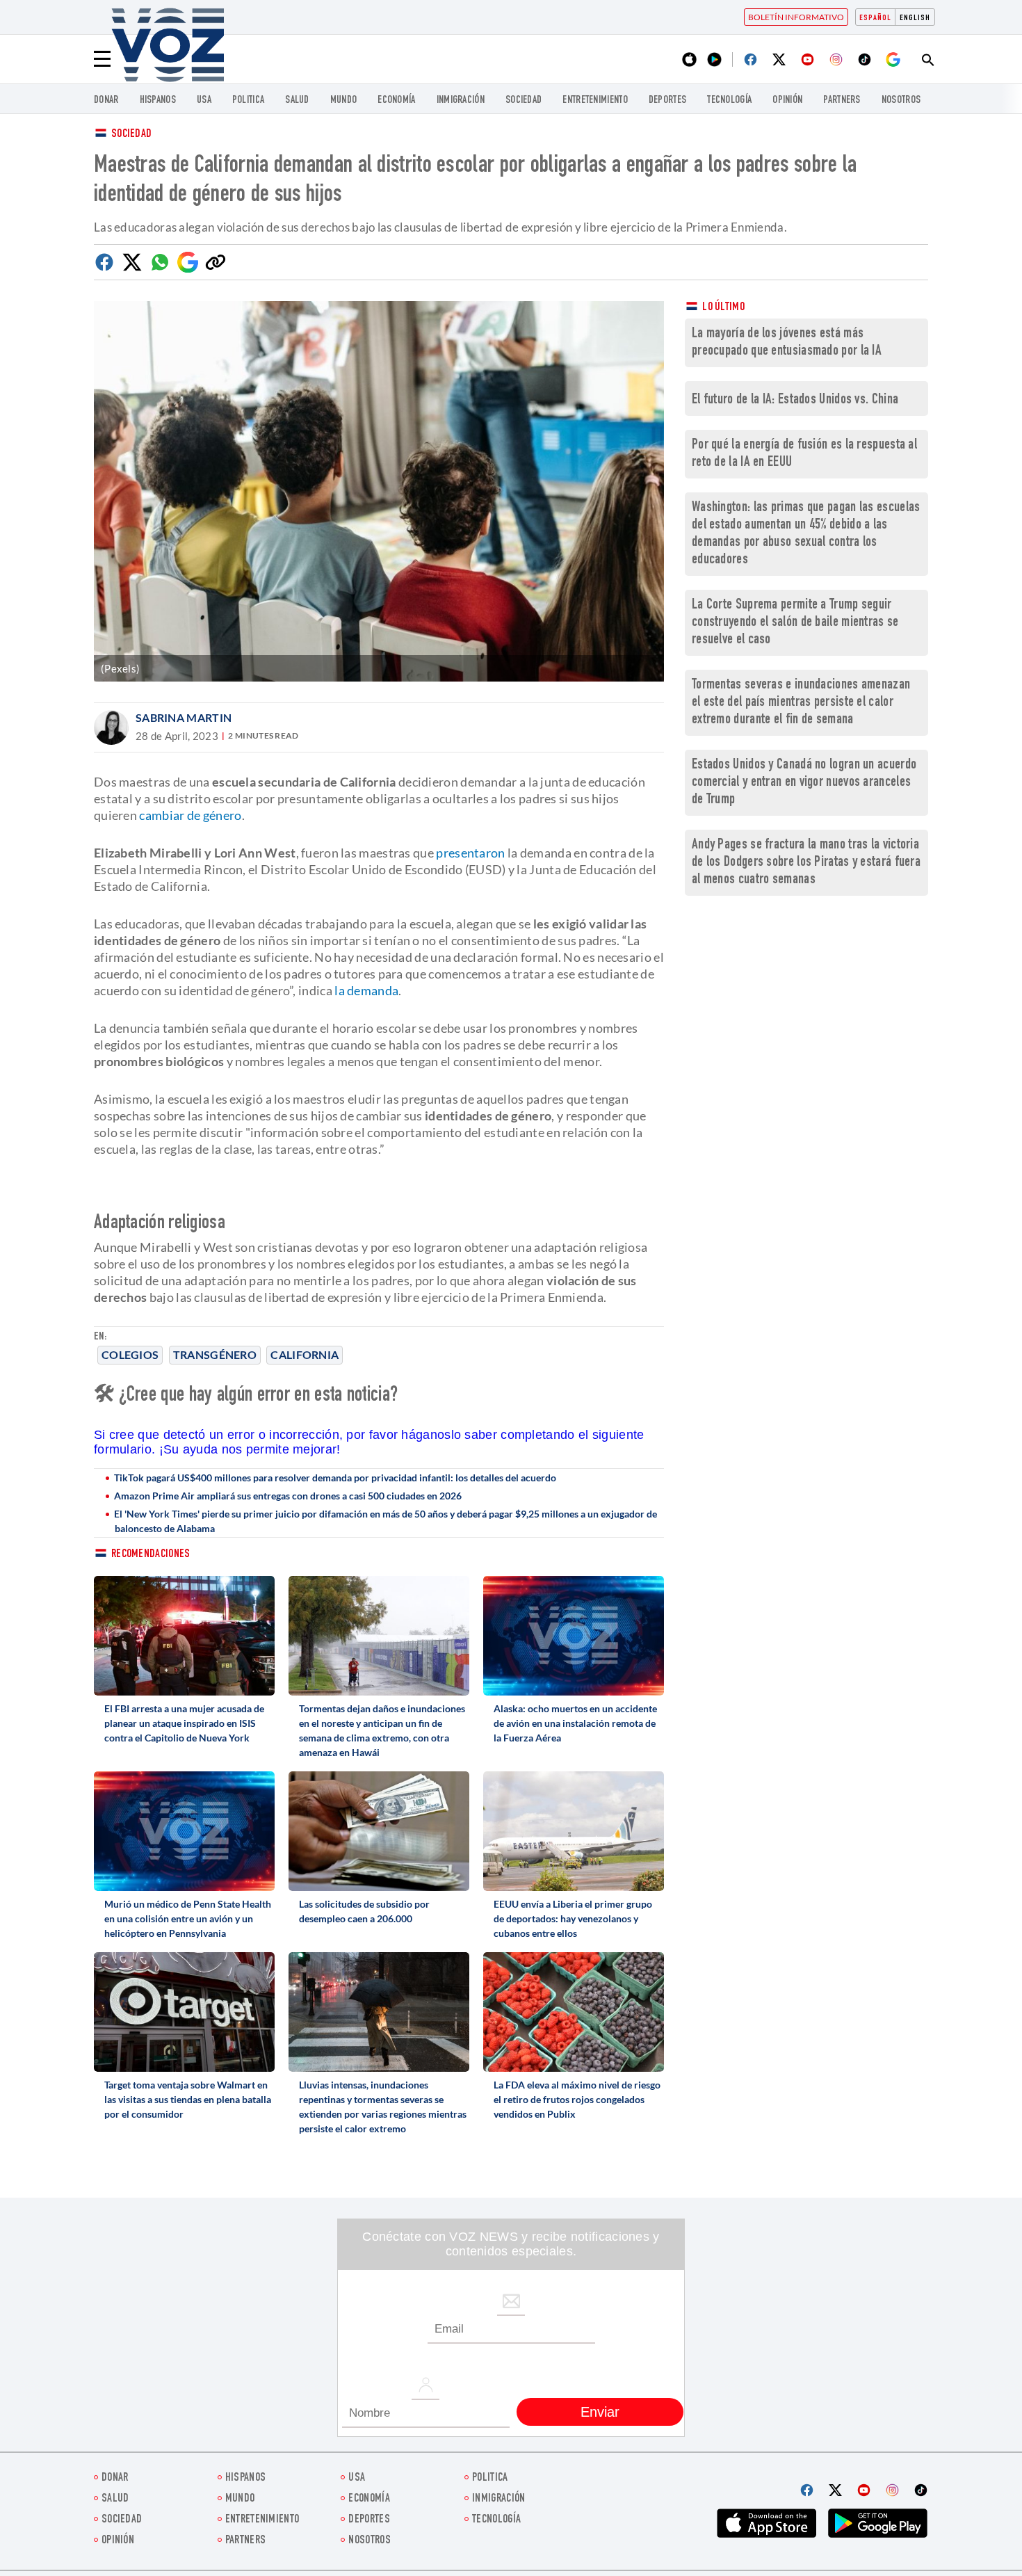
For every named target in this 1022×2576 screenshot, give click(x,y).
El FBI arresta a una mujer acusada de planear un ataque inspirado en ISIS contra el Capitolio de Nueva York (184, 1723)
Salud (297, 100)
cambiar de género (190, 815)
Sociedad (524, 100)
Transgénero (215, 1354)
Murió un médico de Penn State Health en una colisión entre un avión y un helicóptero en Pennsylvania (188, 1918)
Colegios (130, 1354)
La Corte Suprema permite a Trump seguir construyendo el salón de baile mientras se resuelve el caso (795, 623)
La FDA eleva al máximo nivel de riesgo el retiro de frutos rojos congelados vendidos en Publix (577, 2099)
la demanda (366, 990)
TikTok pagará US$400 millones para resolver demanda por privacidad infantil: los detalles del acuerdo (335, 1478)
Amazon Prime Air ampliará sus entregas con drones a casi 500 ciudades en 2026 (288, 1496)
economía (396, 100)
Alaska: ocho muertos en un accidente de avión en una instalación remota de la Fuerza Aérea (575, 1723)
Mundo (344, 100)
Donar (106, 100)
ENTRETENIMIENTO (595, 100)
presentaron (470, 853)
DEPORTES (667, 100)
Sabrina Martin (184, 717)
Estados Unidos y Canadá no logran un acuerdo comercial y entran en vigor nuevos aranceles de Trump (804, 783)
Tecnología (729, 100)
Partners (842, 100)
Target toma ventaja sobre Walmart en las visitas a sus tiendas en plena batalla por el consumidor (188, 2099)
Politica (248, 100)
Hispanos (158, 100)
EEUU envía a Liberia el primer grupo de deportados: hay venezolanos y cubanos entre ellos (573, 1918)
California (305, 1354)
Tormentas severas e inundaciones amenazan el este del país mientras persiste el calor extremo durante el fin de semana (801, 703)
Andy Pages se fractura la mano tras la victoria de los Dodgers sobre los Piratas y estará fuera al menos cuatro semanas (806, 863)
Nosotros (901, 100)
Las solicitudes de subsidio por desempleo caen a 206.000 (364, 1911)
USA (204, 100)
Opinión (787, 100)
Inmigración (461, 100)
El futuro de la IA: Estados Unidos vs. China (795, 400)
